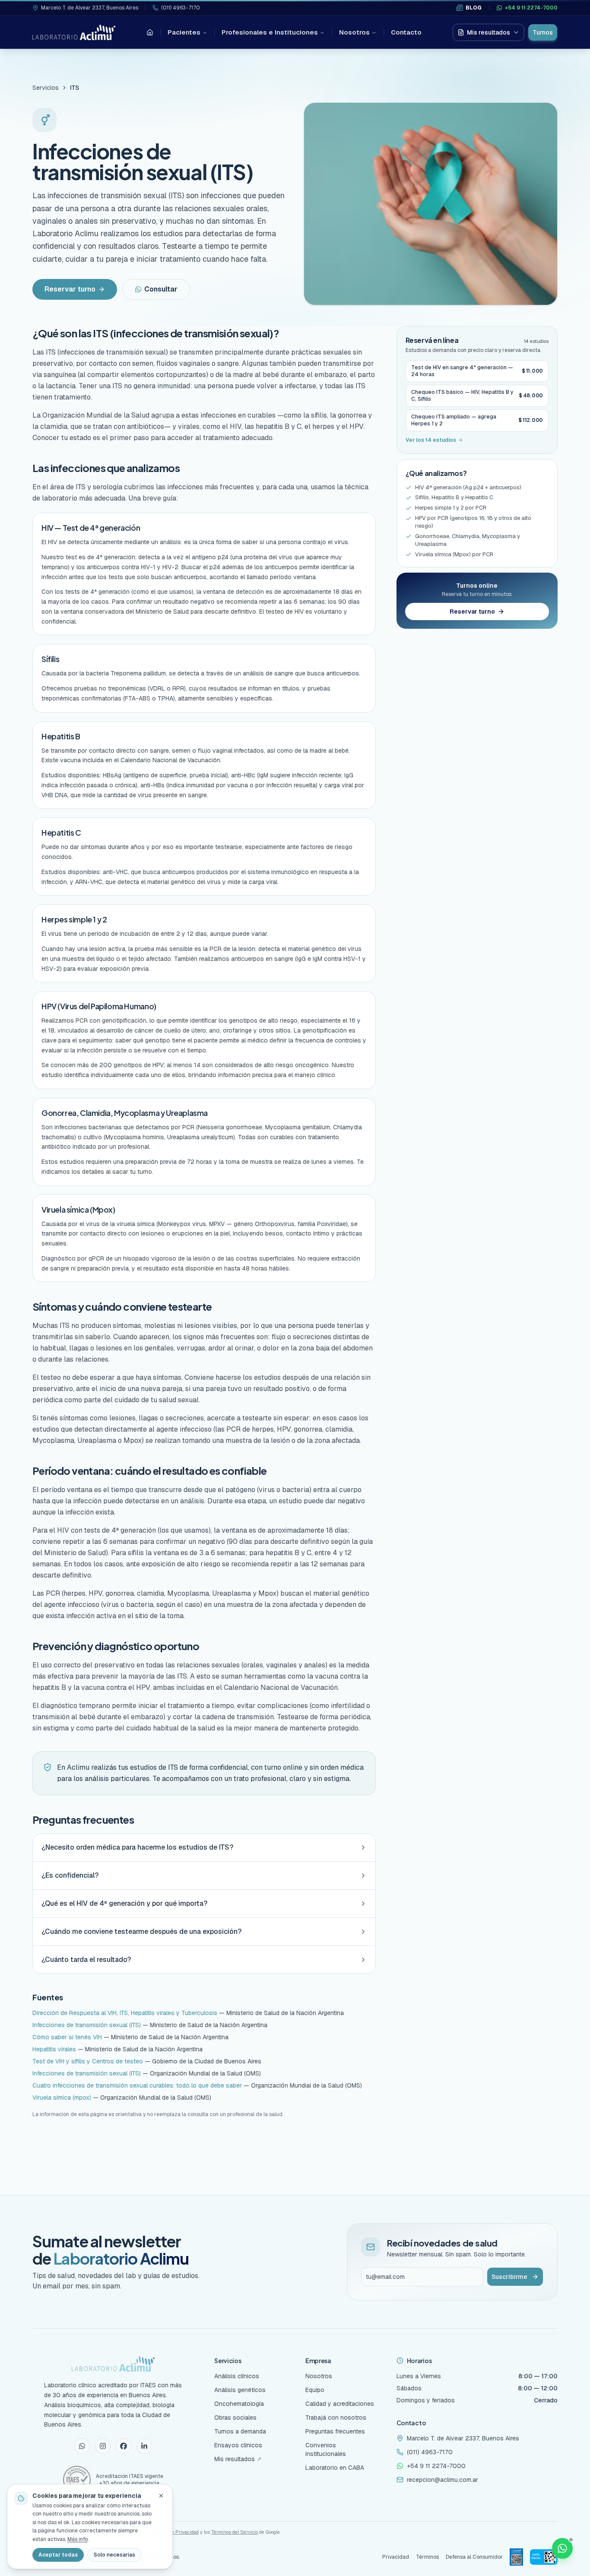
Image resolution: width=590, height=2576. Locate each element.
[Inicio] (150, 32)
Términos (427, 2557)
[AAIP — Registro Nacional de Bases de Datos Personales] (516, 2557)
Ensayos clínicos (238, 2445)
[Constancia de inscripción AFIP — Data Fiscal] (544, 2557)
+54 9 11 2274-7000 (531, 8)
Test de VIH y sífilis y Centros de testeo (88, 2061)
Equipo (315, 2390)
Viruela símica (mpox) (62, 2098)
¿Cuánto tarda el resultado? (86, 1960)
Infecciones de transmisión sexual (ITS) (87, 2025)
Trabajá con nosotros (336, 2418)
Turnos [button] (543, 32)
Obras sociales (235, 2418)
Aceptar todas (58, 2555)
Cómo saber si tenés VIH (67, 2037)
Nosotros (354, 32)
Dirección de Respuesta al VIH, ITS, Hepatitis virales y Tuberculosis (125, 2013)
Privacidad (396, 2557)
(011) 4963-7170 (181, 8)
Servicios (46, 88)
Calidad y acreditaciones (340, 2404)
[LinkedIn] (144, 2446)
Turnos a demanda (240, 2431)
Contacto (406, 32)
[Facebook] (124, 2446)
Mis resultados (488, 32)
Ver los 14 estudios (431, 440)
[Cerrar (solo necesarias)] (161, 2496)
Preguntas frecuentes (335, 2431)
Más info (78, 2539)
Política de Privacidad (175, 2532)
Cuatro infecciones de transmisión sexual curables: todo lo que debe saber (137, 2085)
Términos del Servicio (235, 2532)
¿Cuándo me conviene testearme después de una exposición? (141, 1931)
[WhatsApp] (82, 2446)
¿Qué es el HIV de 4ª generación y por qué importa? (124, 1903)
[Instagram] (103, 2446)
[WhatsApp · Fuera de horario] (562, 2548)
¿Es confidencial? (70, 1875)
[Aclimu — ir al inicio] (74, 32)
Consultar (161, 289)
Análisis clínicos (237, 2376)
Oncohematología (239, 2404)
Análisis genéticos (240, 2390)
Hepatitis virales (54, 2049)
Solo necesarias (114, 2555)
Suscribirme (509, 2277)
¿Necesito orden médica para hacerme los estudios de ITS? (137, 1847)
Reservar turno (70, 289)
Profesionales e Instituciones (270, 32)
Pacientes (184, 32)
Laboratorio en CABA (335, 2468)
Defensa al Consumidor (474, 2557)
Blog (474, 8)
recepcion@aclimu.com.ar (442, 2480)
